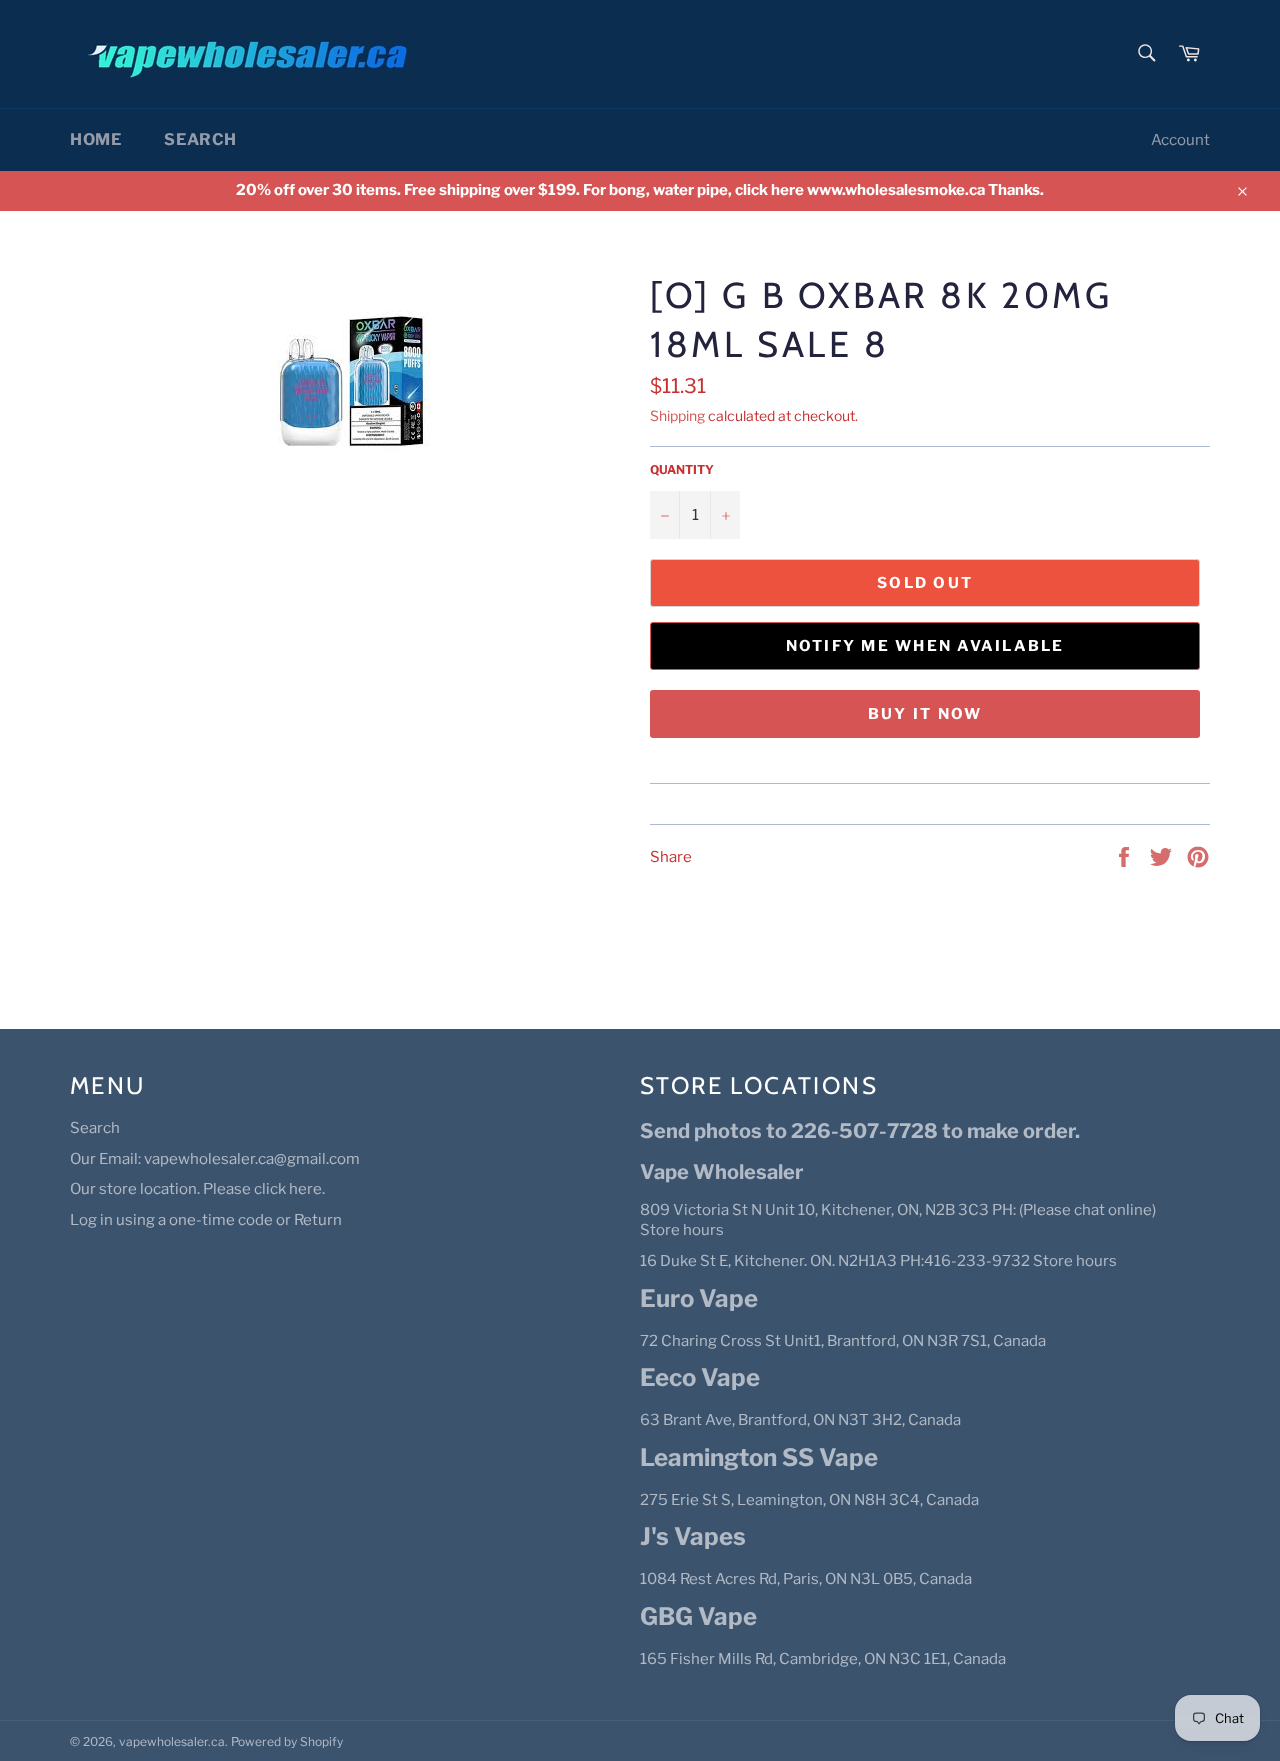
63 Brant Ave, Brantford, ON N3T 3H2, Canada (800, 1420)
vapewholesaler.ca (172, 1741)
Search (200, 139)
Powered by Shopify (287, 1741)
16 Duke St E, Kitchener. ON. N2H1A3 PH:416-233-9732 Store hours (878, 1261)
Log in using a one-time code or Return (206, 1220)
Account (1180, 140)
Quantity (682, 469)
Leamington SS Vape (759, 1457)
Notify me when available (925, 646)
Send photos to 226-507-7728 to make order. (860, 1131)
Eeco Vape (700, 1377)
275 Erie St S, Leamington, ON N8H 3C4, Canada (809, 1500)
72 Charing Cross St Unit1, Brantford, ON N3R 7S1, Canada (843, 1341)
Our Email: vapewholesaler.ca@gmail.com (215, 1159)
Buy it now (925, 714)
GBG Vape (698, 1616)
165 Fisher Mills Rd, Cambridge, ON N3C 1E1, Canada (823, 1659)
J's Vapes (693, 1536)
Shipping (677, 415)
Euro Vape (699, 1298)
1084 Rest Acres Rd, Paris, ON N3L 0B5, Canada (806, 1579)
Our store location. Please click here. (197, 1189)
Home (95, 139)
